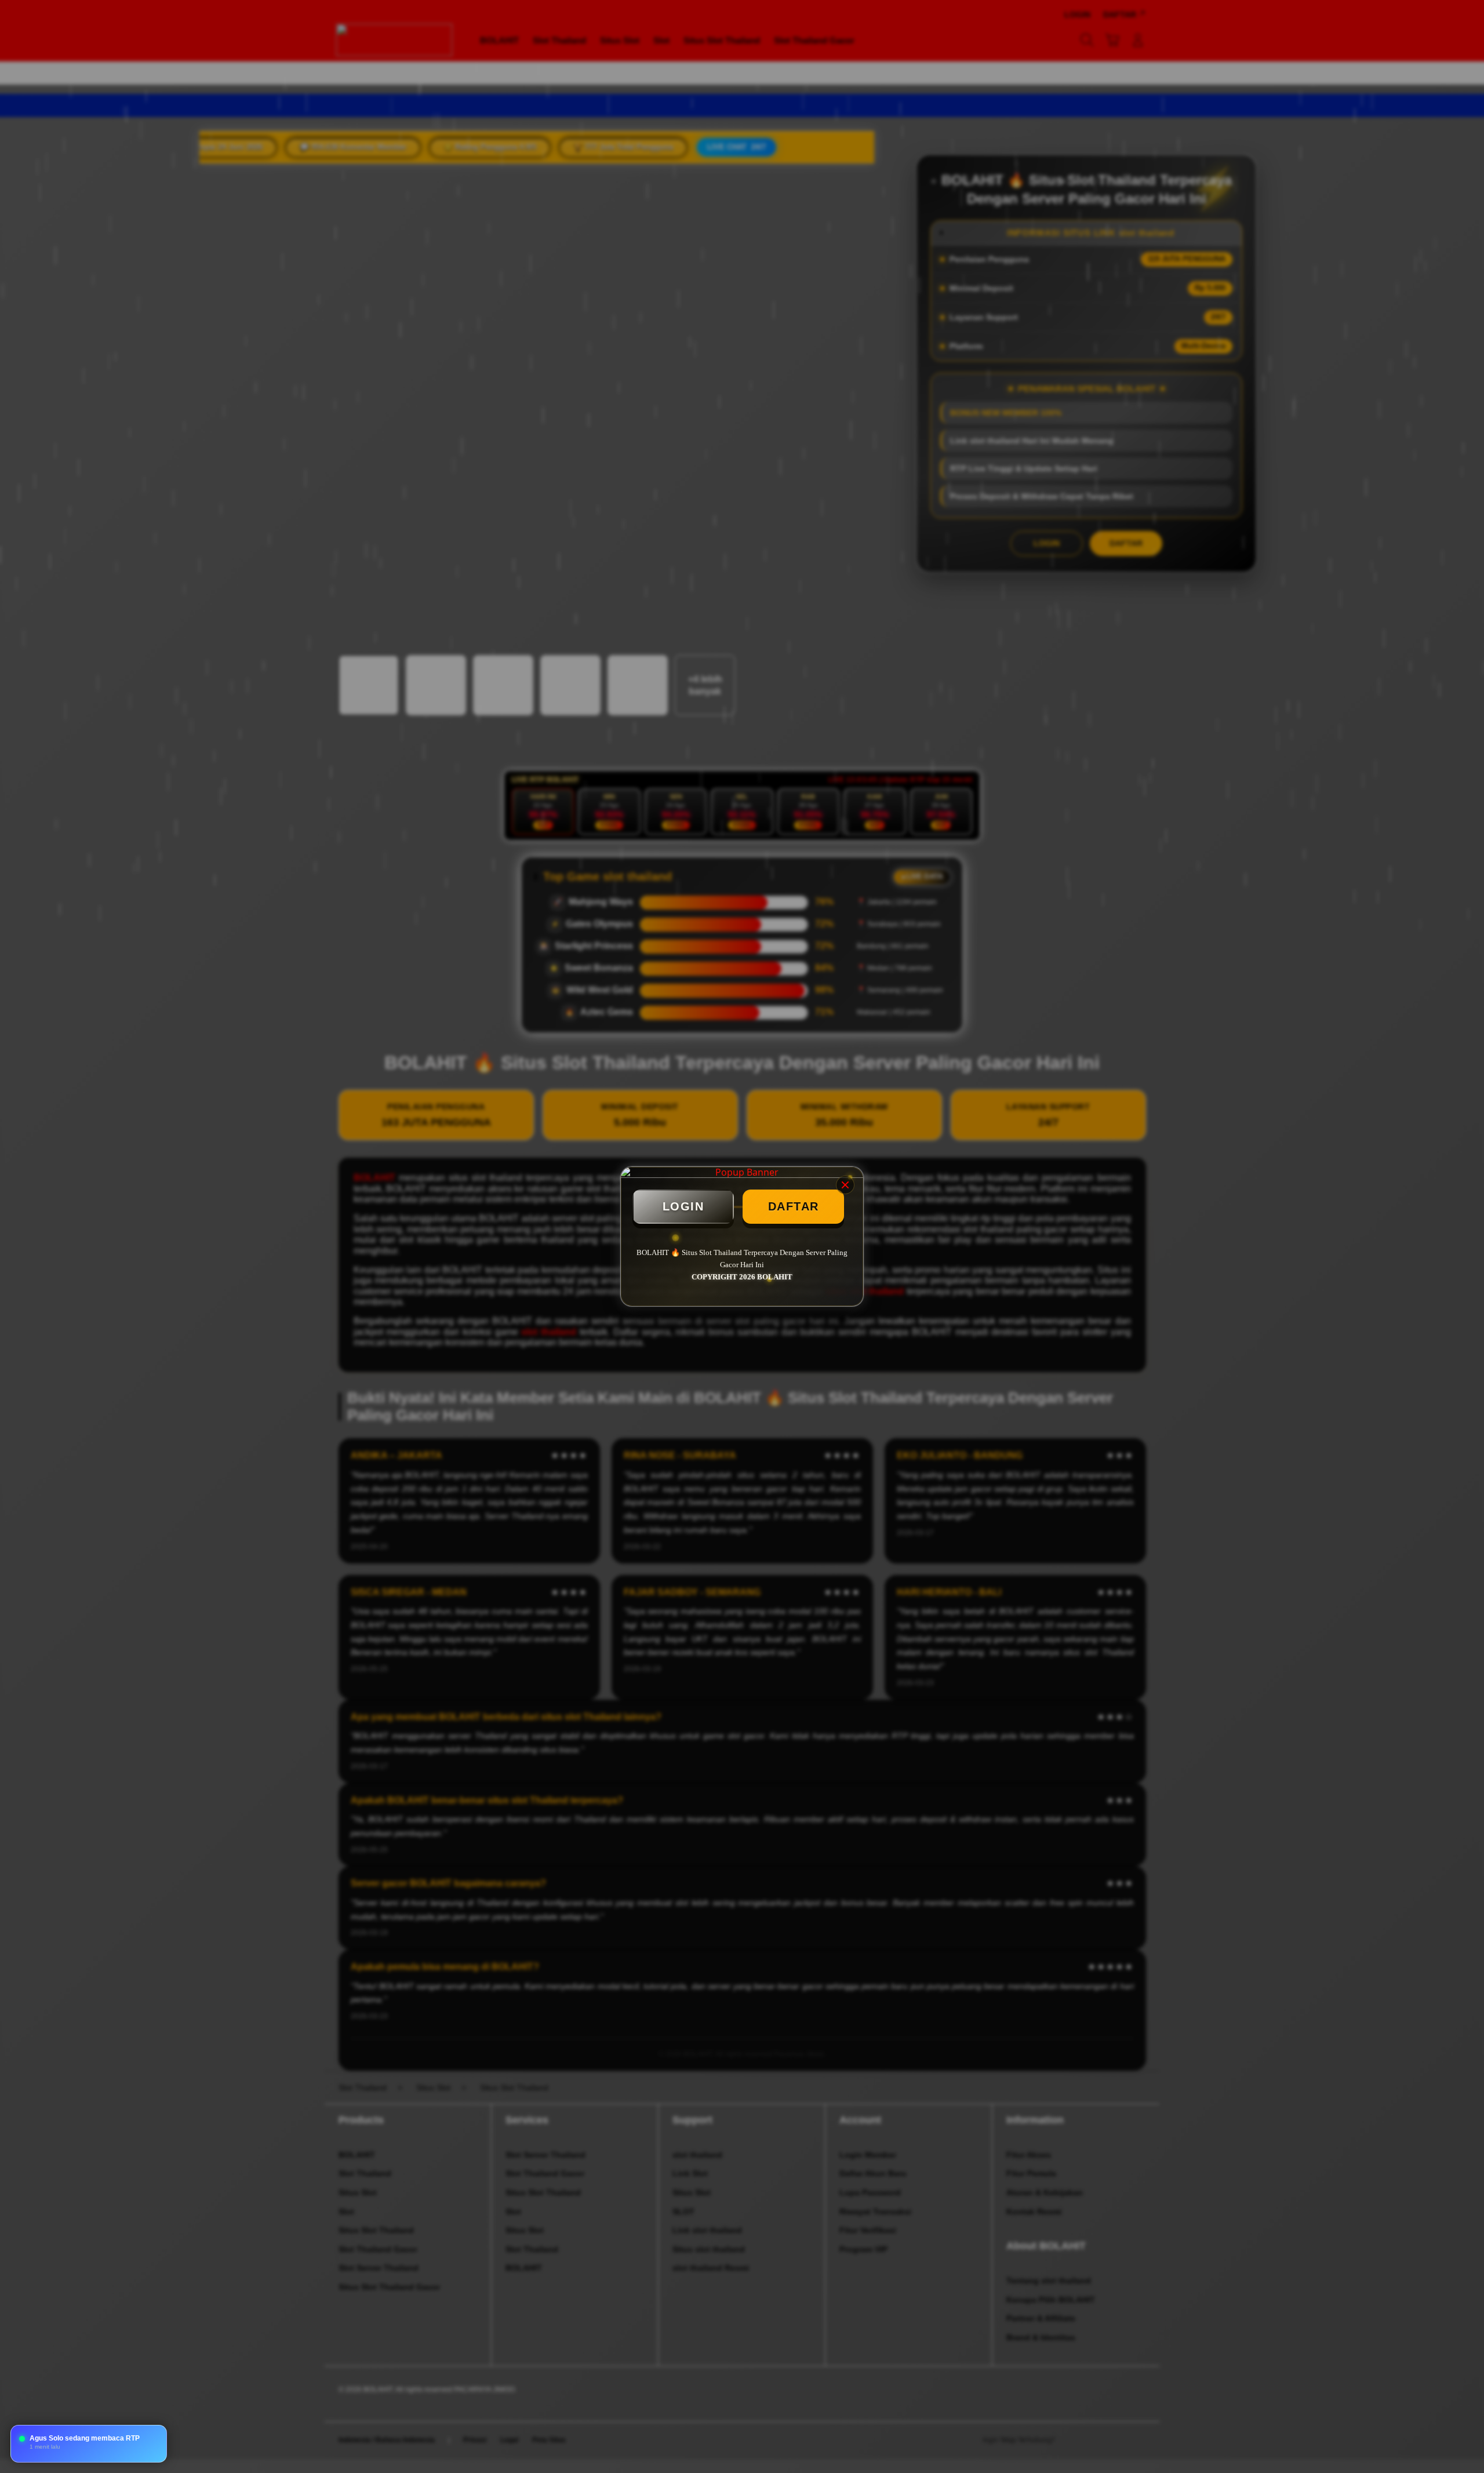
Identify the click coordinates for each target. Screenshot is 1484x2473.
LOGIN (683, 1206)
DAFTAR (794, 1206)
